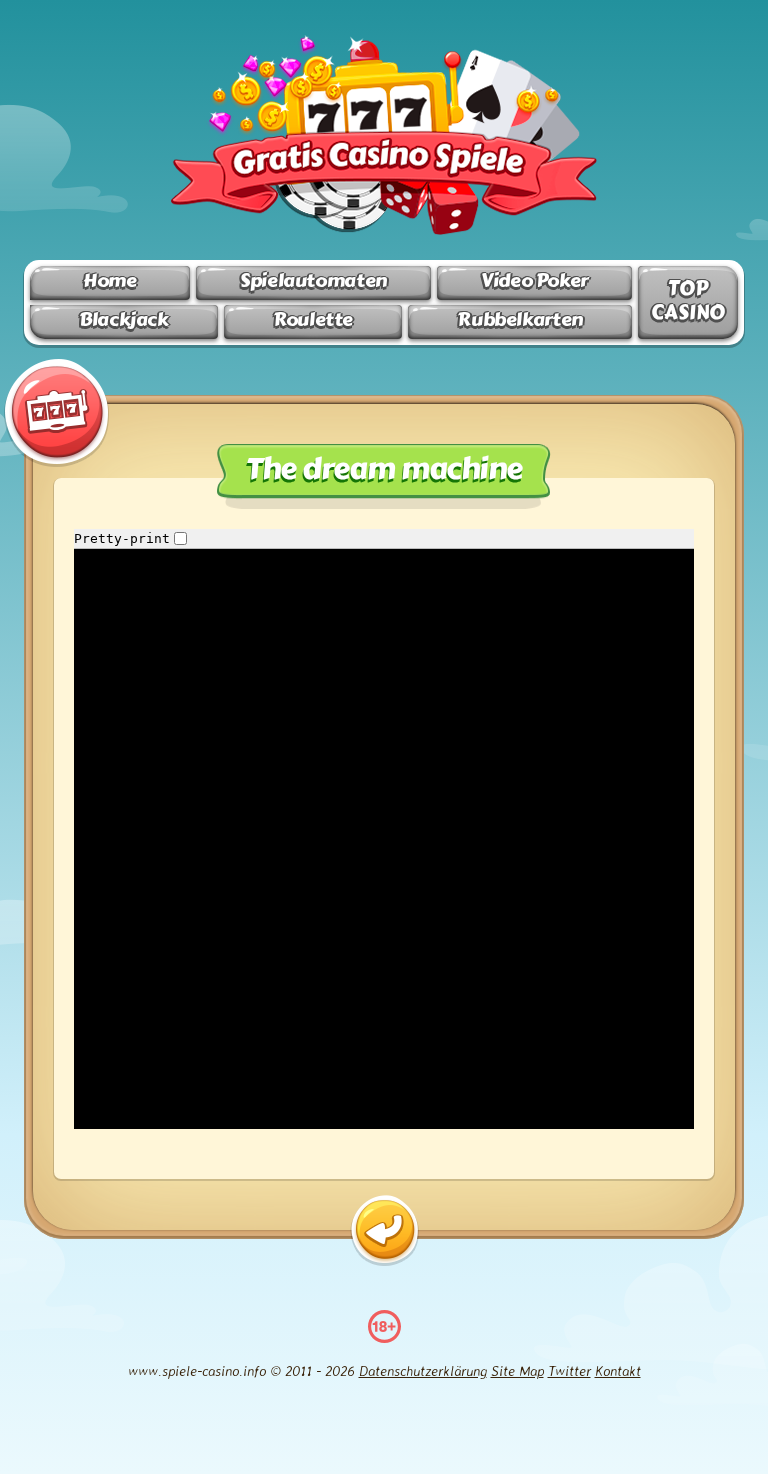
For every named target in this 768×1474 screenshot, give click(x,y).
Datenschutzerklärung (423, 1370)
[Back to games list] (384, 1230)
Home (109, 280)
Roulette (313, 319)
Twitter (569, 1370)
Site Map (517, 1370)
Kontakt (618, 1370)
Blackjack (124, 319)
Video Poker (534, 280)
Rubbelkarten (519, 319)
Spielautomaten (313, 280)
